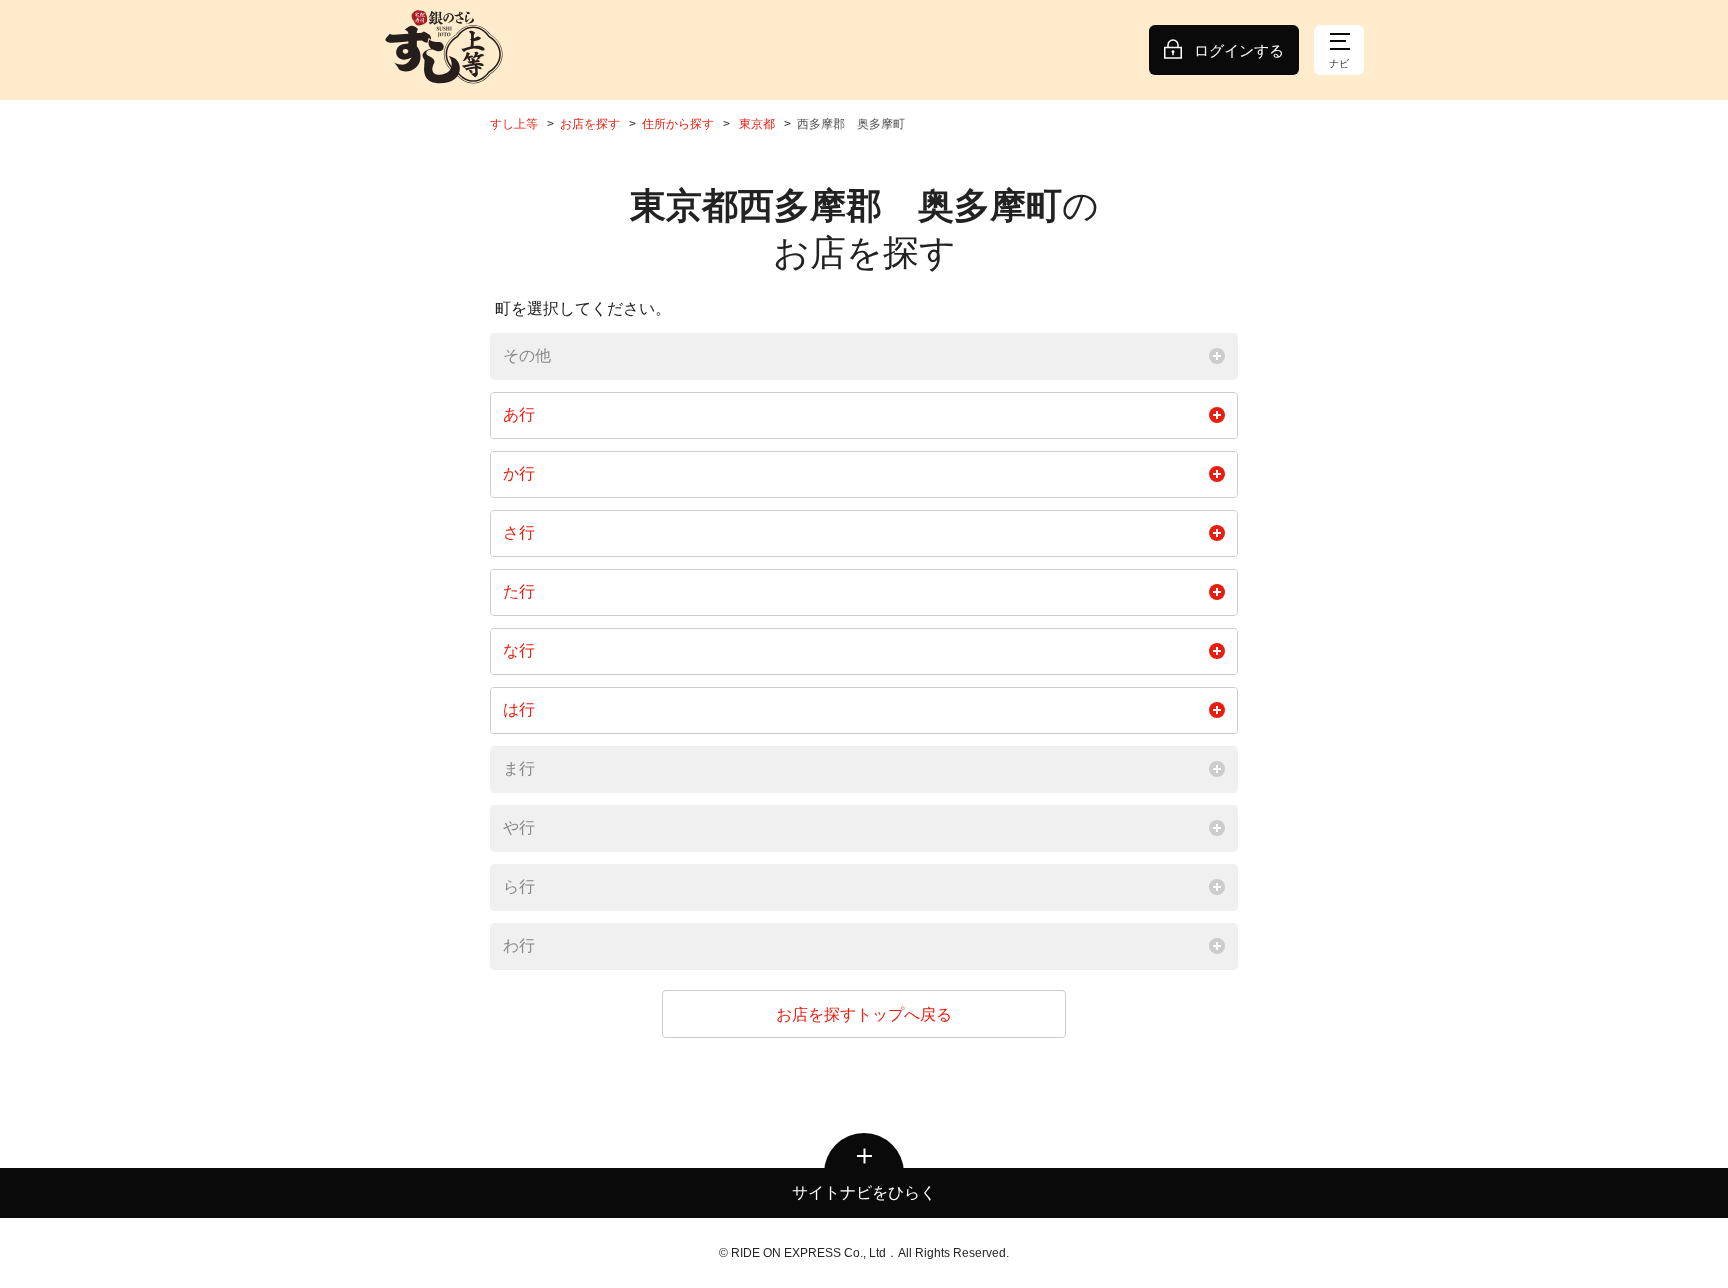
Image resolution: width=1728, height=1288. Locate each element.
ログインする (1239, 50)
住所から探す (678, 124)
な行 (519, 650)
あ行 (519, 414)
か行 (519, 473)
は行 (519, 709)
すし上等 (514, 124)
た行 (519, 591)
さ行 (519, 532)
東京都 (757, 124)
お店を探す (590, 124)
